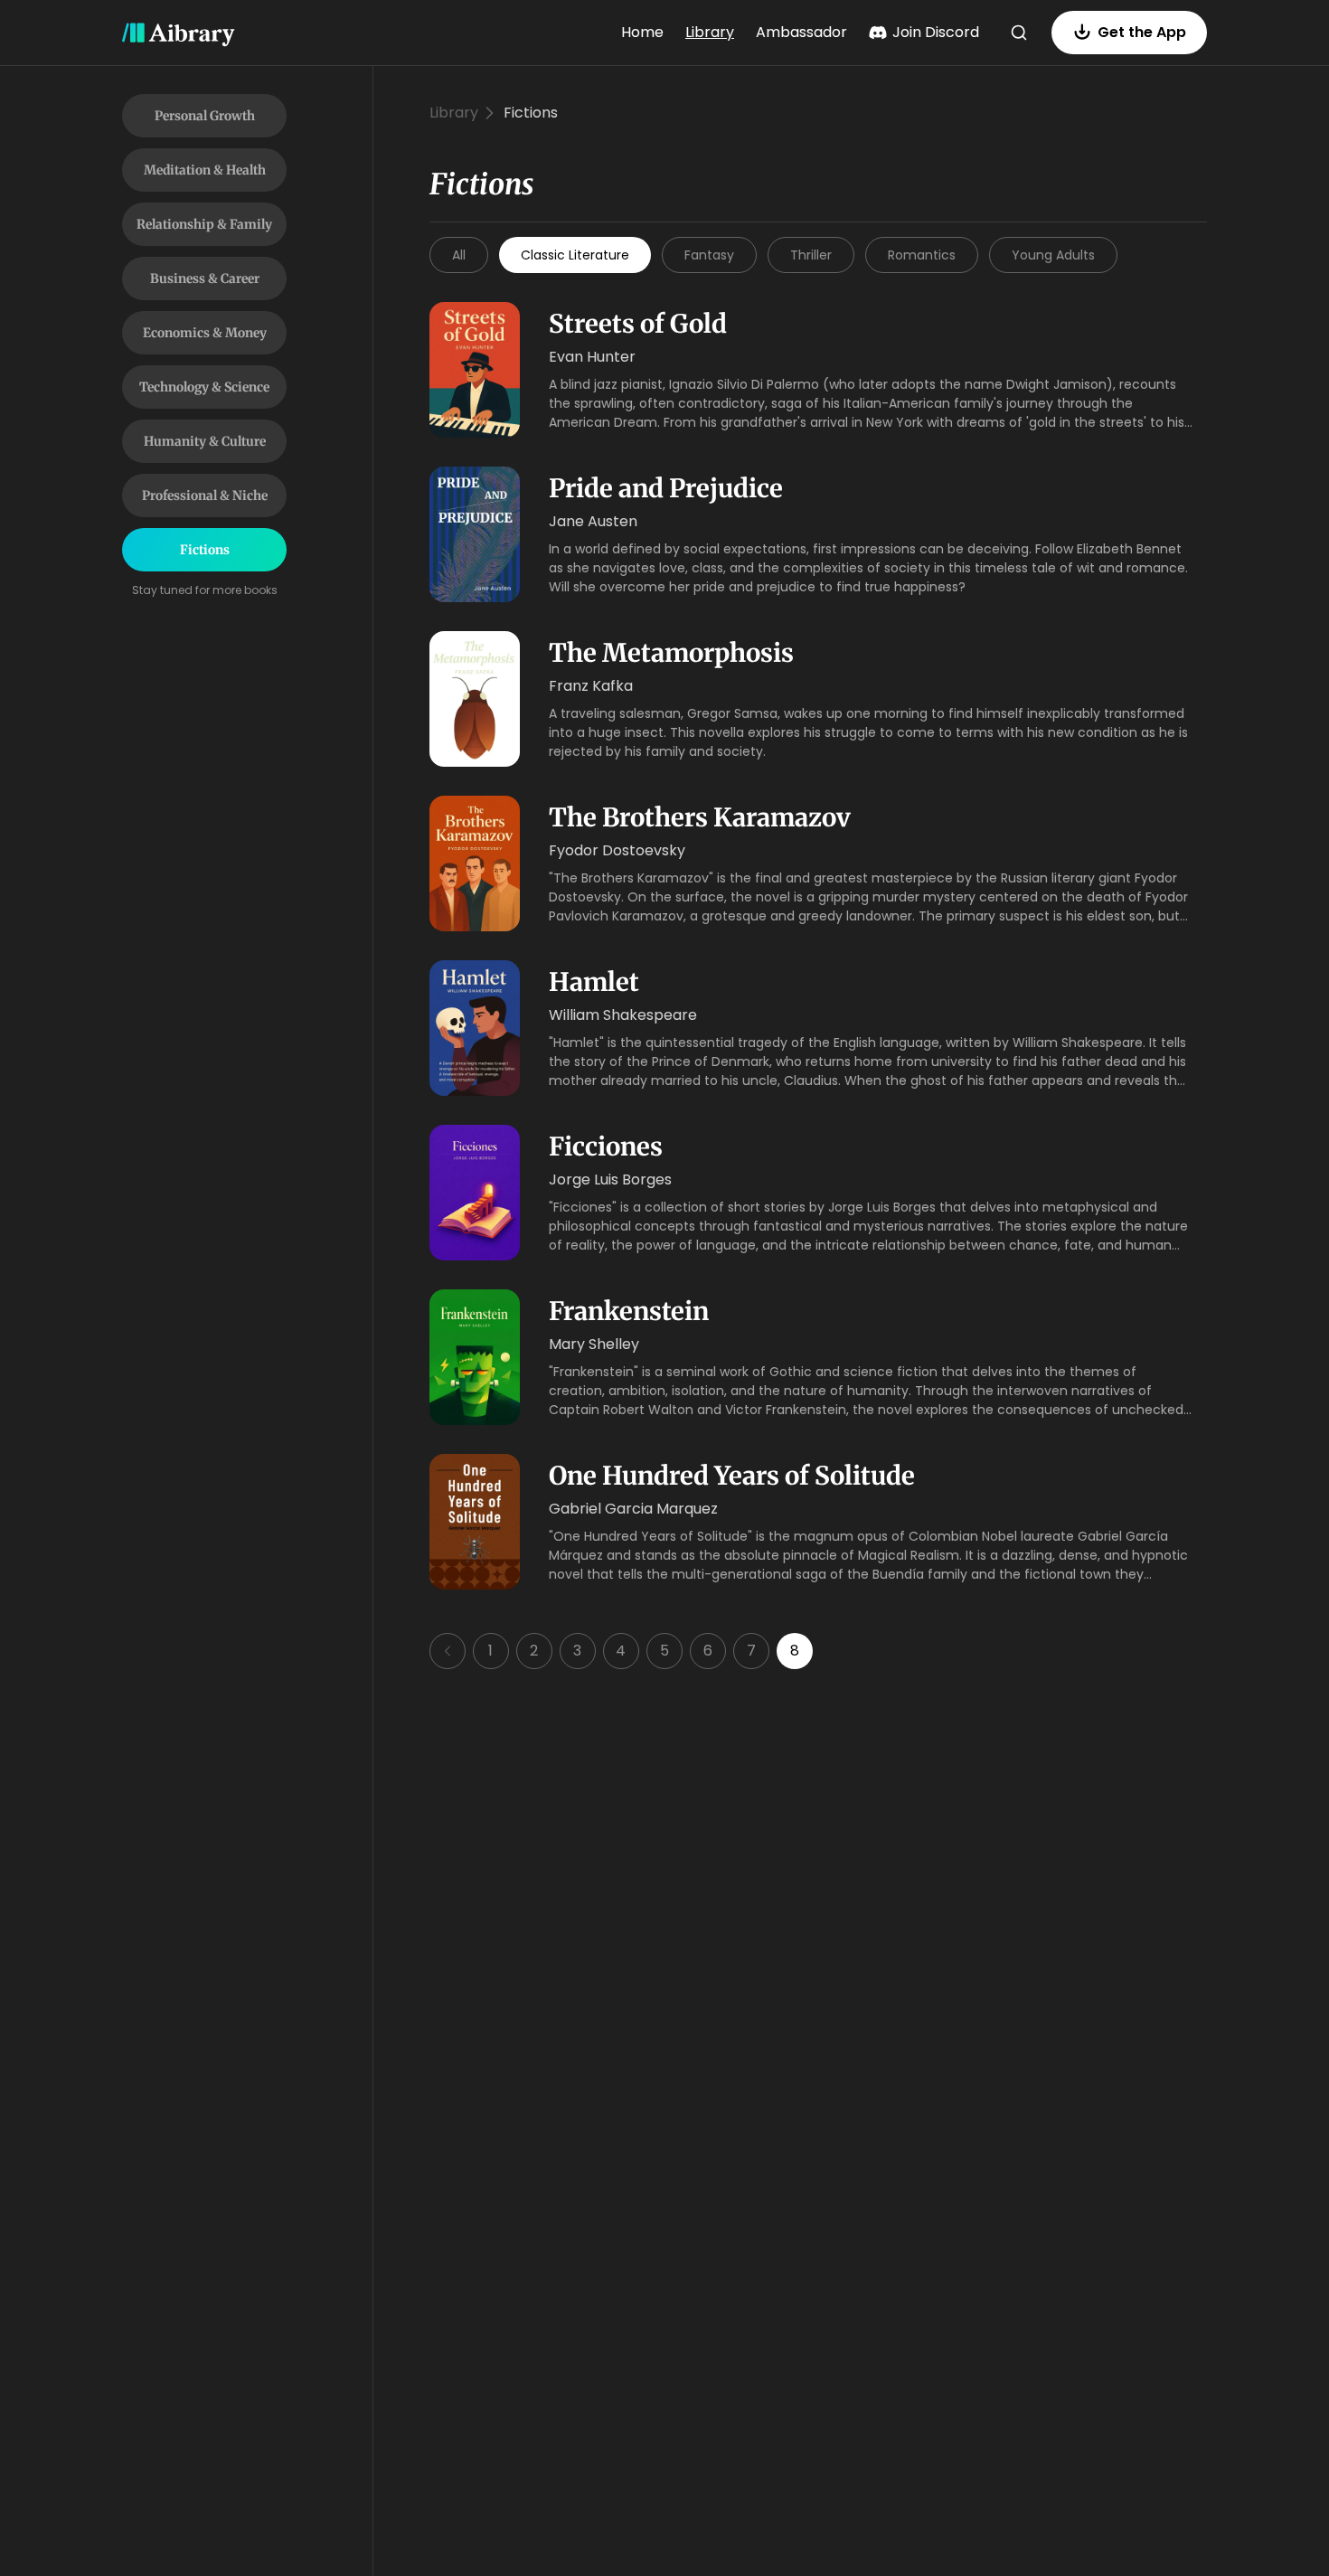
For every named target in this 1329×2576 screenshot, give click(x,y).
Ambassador (801, 32)
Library (710, 32)
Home (642, 32)
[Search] (1019, 33)
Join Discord (936, 32)
